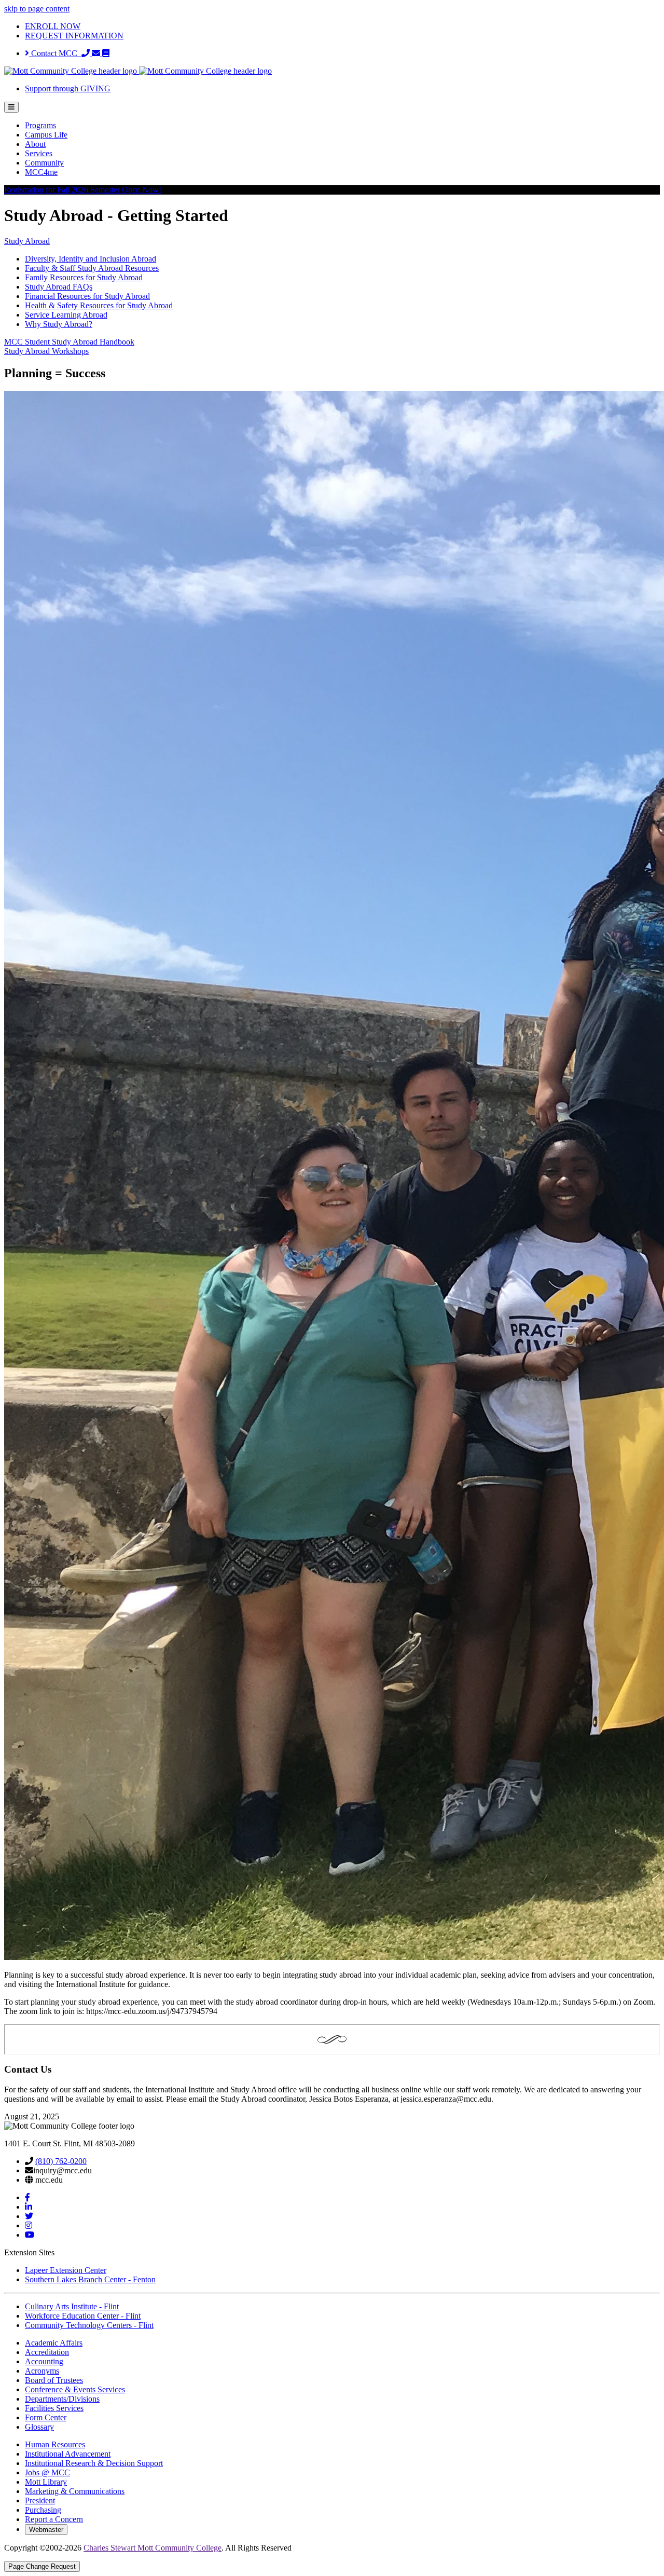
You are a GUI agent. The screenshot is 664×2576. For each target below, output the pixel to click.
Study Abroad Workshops (46, 351)
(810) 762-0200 (61, 2161)
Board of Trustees (54, 2380)
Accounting (44, 2361)
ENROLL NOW (53, 26)
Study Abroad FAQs (59, 287)
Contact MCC (55, 53)
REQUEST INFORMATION (74, 36)
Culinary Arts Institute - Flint (72, 2306)
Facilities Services (54, 2408)
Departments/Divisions (62, 2399)
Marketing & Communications (75, 2491)
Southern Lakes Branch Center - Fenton (90, 2279)
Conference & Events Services (75, 2389)
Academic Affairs (54, 2343)
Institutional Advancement (68, 2454)
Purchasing (43, 2510)
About (35, 144)
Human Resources (55, 2444)
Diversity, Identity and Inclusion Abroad (91, 259)
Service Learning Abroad (66, 315)
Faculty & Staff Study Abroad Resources (92, 268)
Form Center (46, 2417)
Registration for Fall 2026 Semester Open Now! (83, 190)
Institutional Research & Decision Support (94, 2463)
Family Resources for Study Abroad (84, 277)
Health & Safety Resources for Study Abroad (99, 305)
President (40, 2500)
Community (44, 163)
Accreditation (47, 2352)
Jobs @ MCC (47, 2472)
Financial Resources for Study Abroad (87, 296)
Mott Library (46, 2482)
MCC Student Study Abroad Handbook (69, 342)
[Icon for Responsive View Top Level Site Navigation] (11, 107)
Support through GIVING (68, 88)
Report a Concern (54, 2519)
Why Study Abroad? (59, 324)
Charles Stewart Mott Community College (153, 2548)
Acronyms (42, 2371)
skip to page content (37, 9)
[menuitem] (342, 126)
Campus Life (46, 135)
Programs (40, 125)
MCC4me (41, 172)
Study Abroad (27, 241)
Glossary (39, 2427)
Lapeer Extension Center (66, 2270)
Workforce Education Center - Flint (83, 2316)
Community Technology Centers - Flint (89, 2325)
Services (39, 153)
